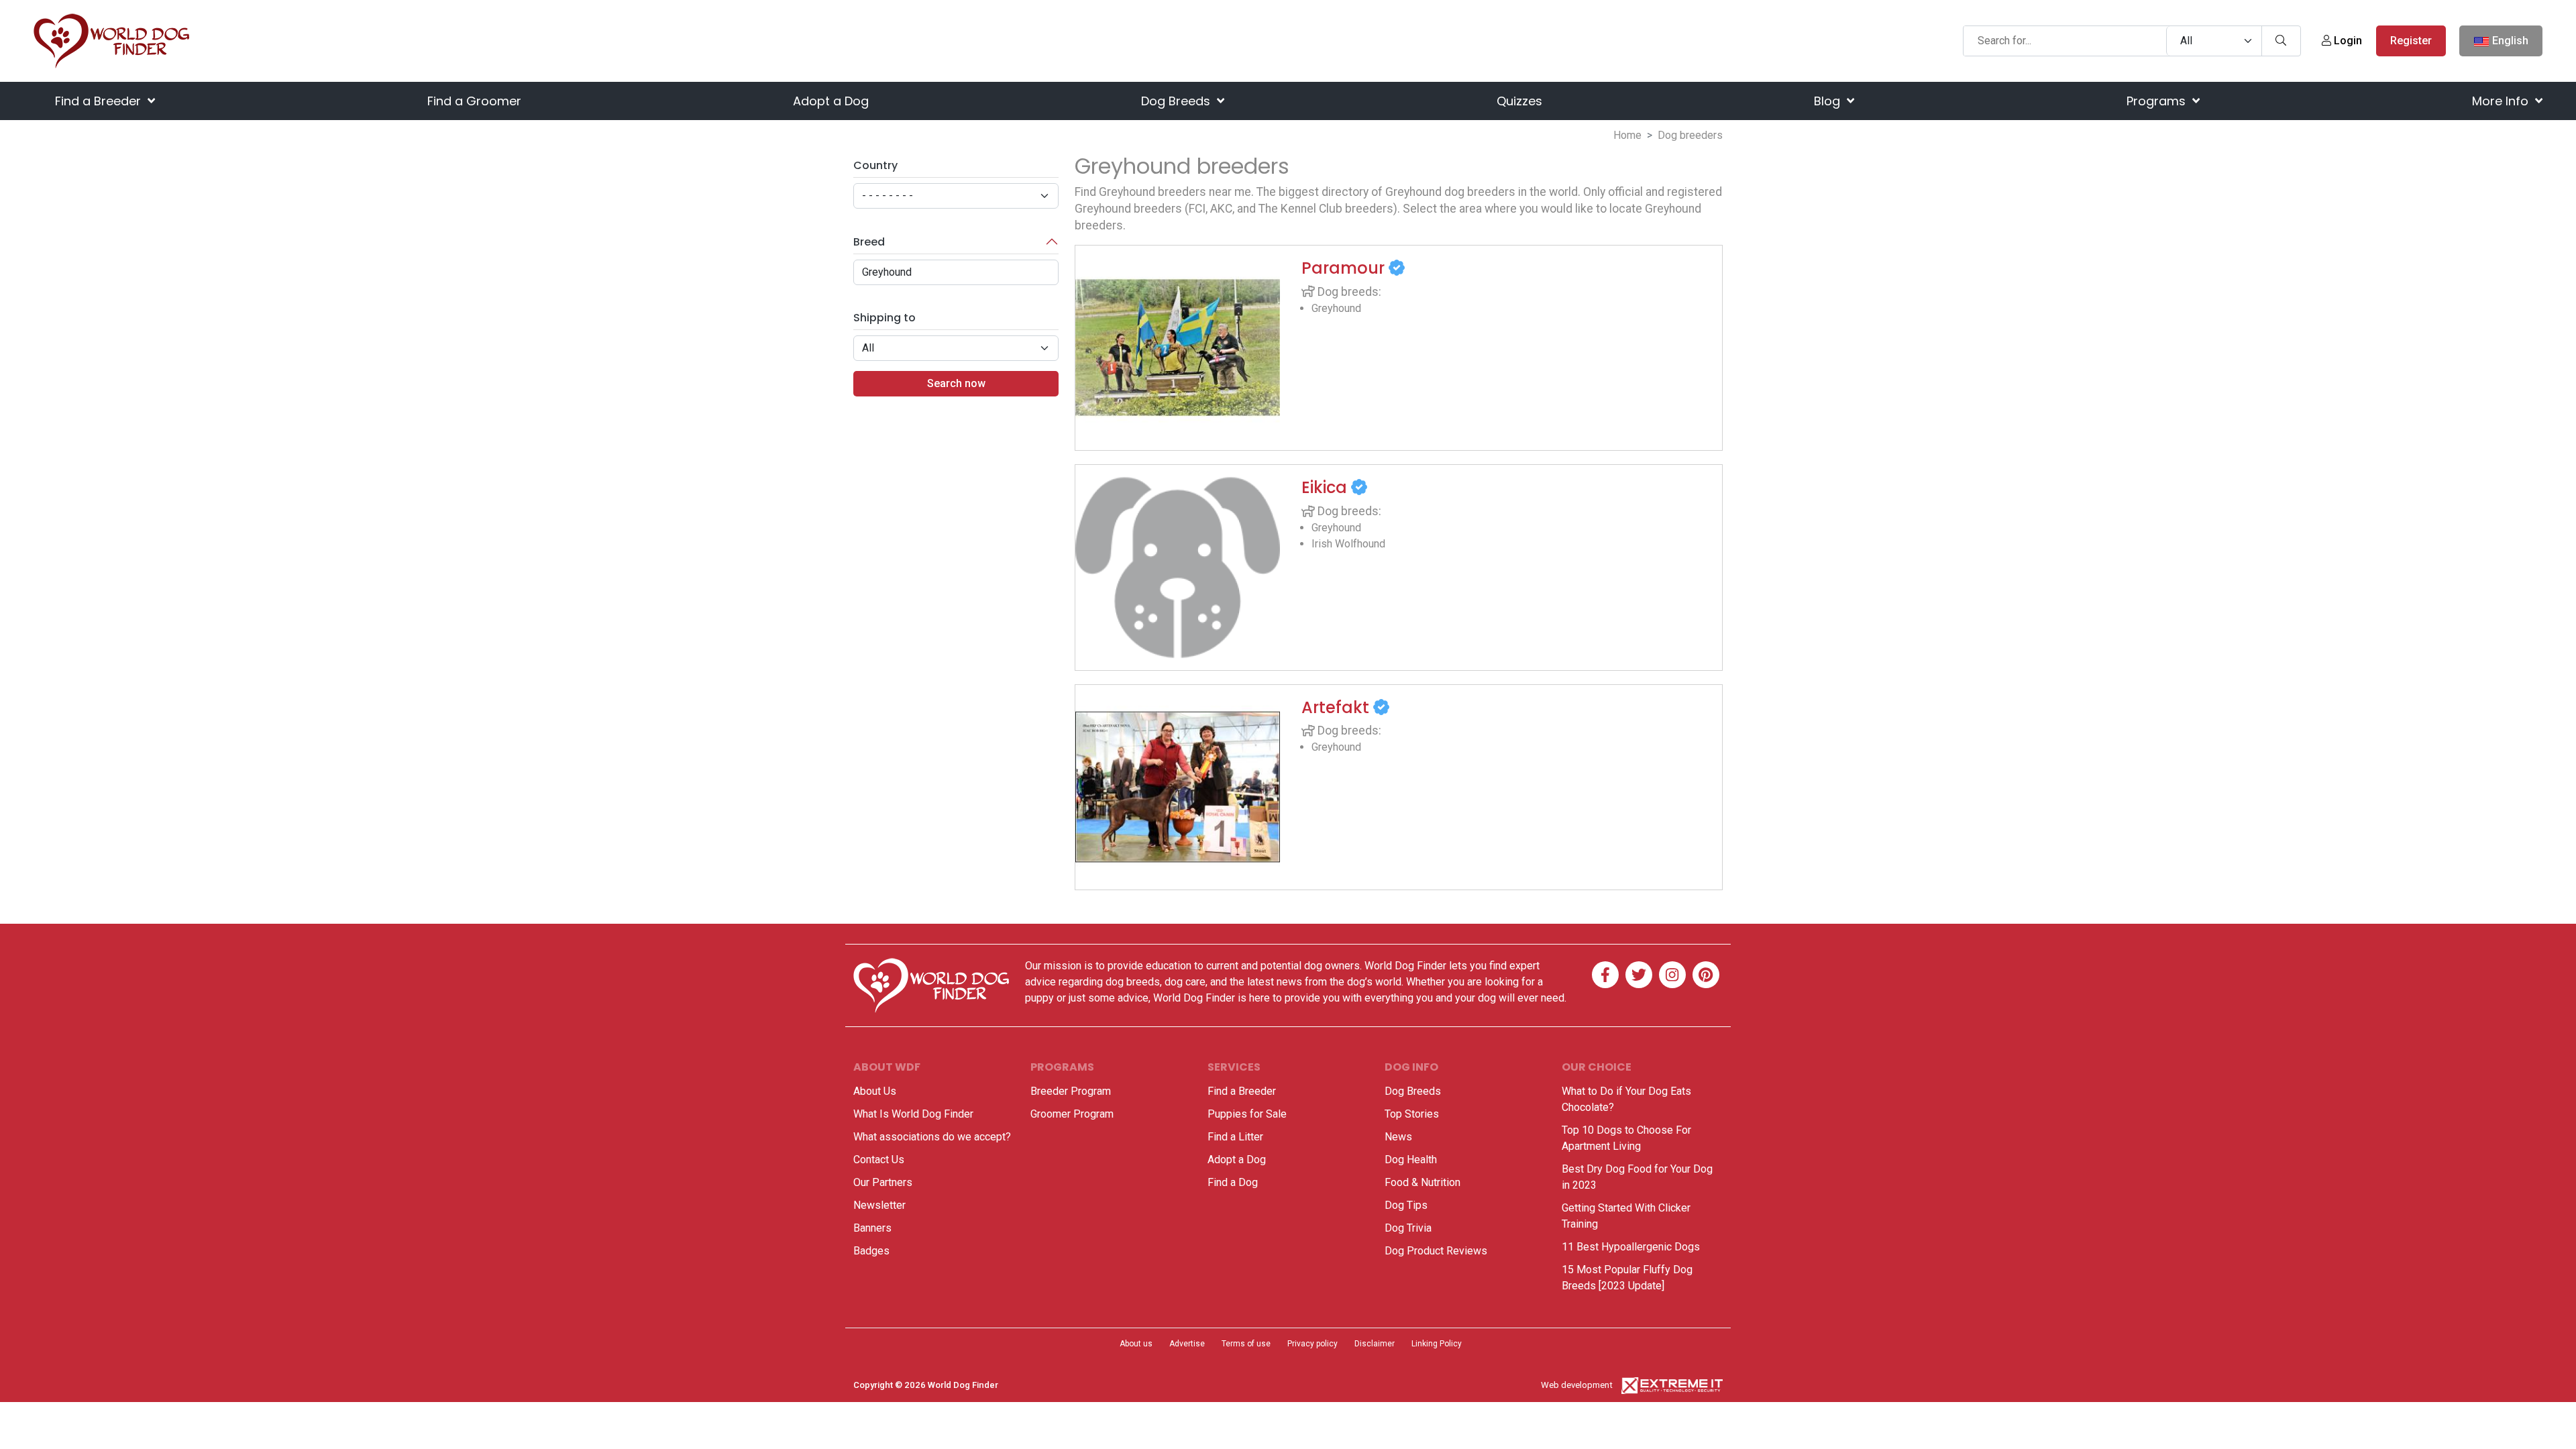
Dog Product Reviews (1436, 1251)
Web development (1577, 1385)
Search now (956, 383)
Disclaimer (1375, 1344)
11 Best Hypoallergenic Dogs (1631, 1247)
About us (1136, 1344)
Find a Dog (1233, 1182)
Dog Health (1411, 1160)
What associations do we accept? (932, 1137)
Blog (1829, 101)
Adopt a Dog (831, 101)
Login (2347, 41)
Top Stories (1412, 1114)
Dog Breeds (1177, 101)
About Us (875, 1091)
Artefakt (1337, 707)
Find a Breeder (100, 101)
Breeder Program (1071, 1091)
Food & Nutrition (1423, 1182)
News (1398, 1137)
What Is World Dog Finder (913, 1114)
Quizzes (1519, 101)
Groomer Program (1072, 1114)
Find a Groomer (474, 101)
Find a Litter (1235, 1137)
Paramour (1345, 268)
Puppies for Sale (1247, 1114)
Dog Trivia (1408, 1228)
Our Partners (883, 1182)
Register (2411, 41)
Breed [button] (869, 242)
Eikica (1326, 487)
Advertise (1187, 1344)
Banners (872, 1228)
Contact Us (879, 1160)
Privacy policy (1312, 1344)
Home (1627, 135)
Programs (2158, 101)
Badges (871, 1251)
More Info (2502, 101)
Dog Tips (1406, 1205)
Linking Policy (1437, 1344)
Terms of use (1246, 1344)
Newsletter (879, 1205)
